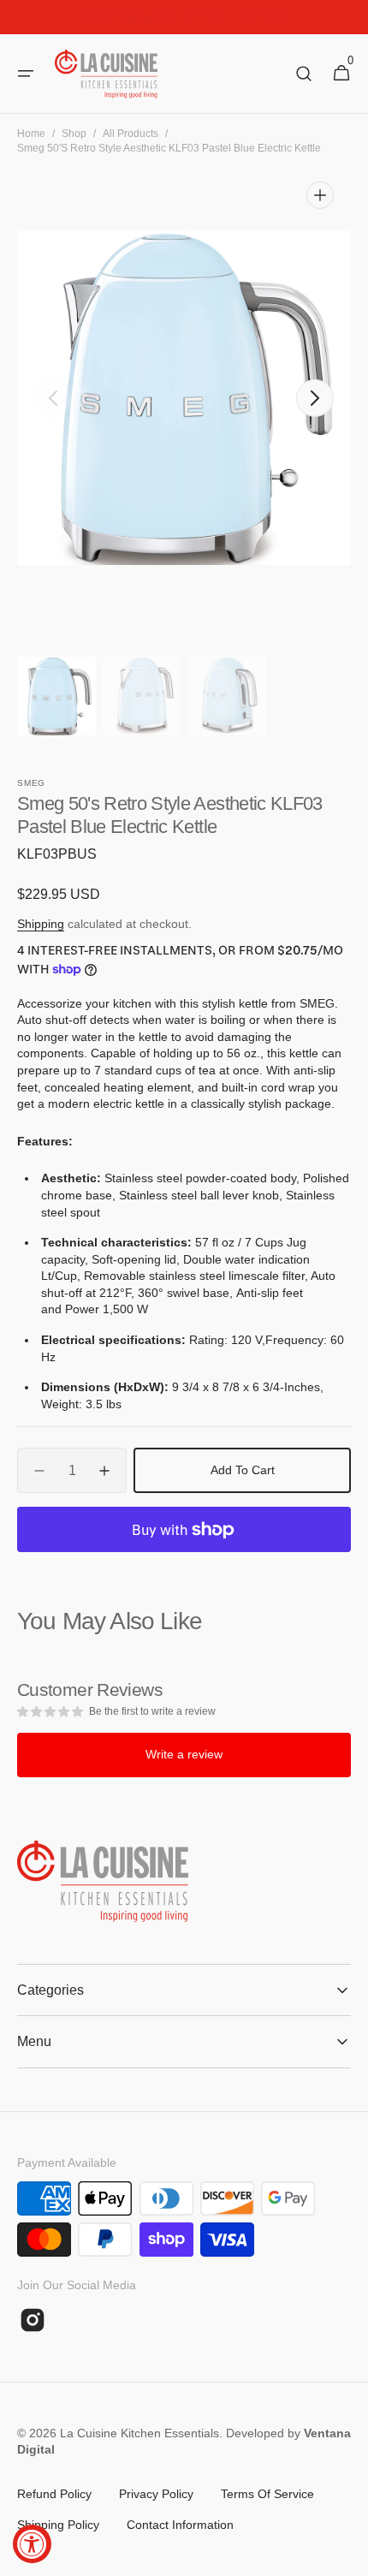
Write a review (184, 1754)
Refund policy (54, 2494)
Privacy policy (156, 2494)
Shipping (41, 924)
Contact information (180, 2525)
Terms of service (267, 2494)
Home (31, 134)
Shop (74, 134)
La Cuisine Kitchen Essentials (139, 2433)
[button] (26, 74)
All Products (131, 134)
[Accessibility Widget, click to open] (32, 2544)
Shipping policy (58, 2525)
